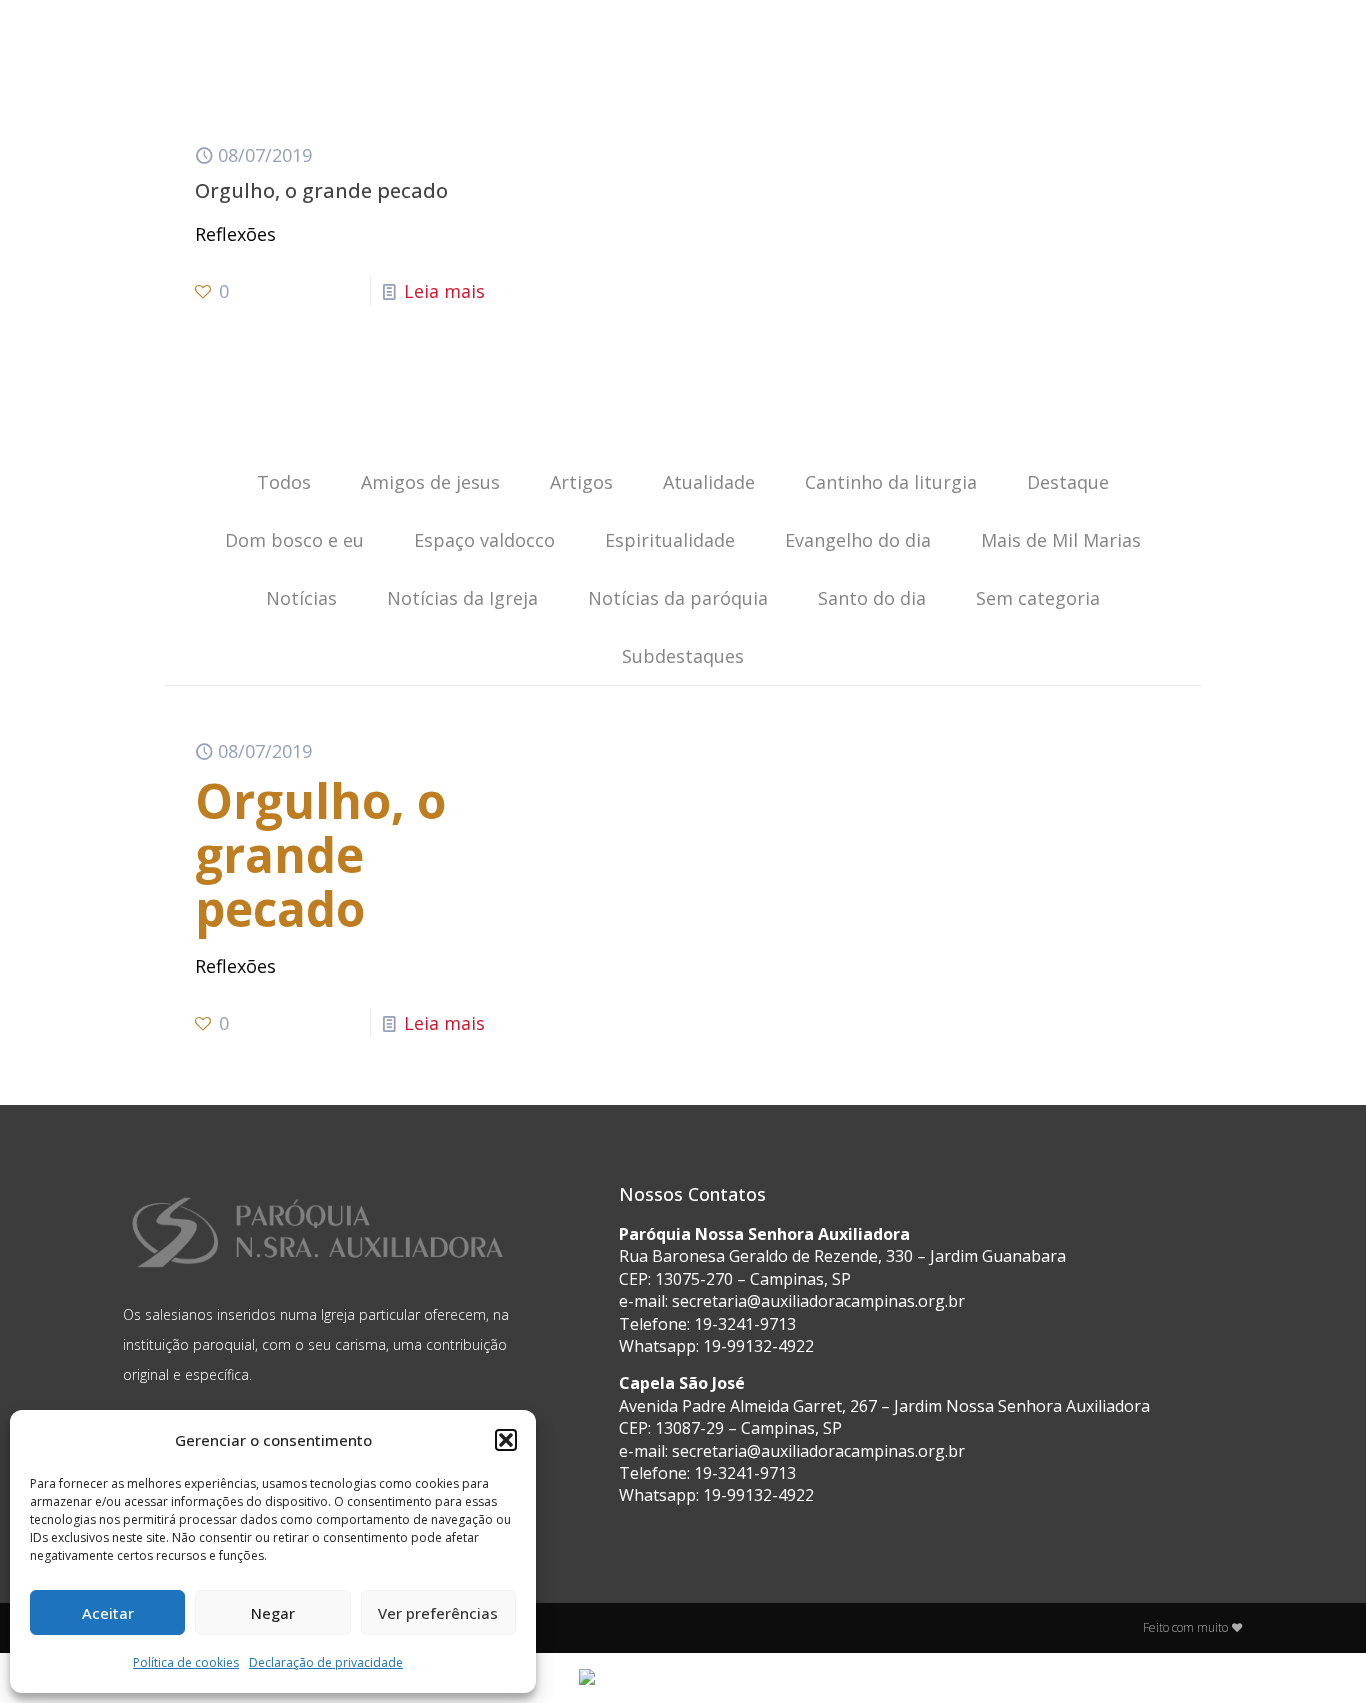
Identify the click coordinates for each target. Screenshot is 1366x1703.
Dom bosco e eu (294, 540)
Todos (284, 482)
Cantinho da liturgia (891, 482)
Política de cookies (186, 1662)
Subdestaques (683, 656)
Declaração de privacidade (326, 1662)
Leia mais (444, 291)
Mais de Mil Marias (1061, 540)
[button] (506, 1440)
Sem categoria (1038, 598)
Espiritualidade (670, 540)
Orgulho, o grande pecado (321, 190)
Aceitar (108, 1613)
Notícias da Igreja (462, 598)
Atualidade (709, 482)
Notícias (301, 598)
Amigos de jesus (430, 482)
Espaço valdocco (484, 540)
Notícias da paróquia (678, 598)
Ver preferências (438, 1613)
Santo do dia (872, 598)
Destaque (1068, 482)
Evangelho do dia (858, 540)
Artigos (581, 482)
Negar (273, 1613)
